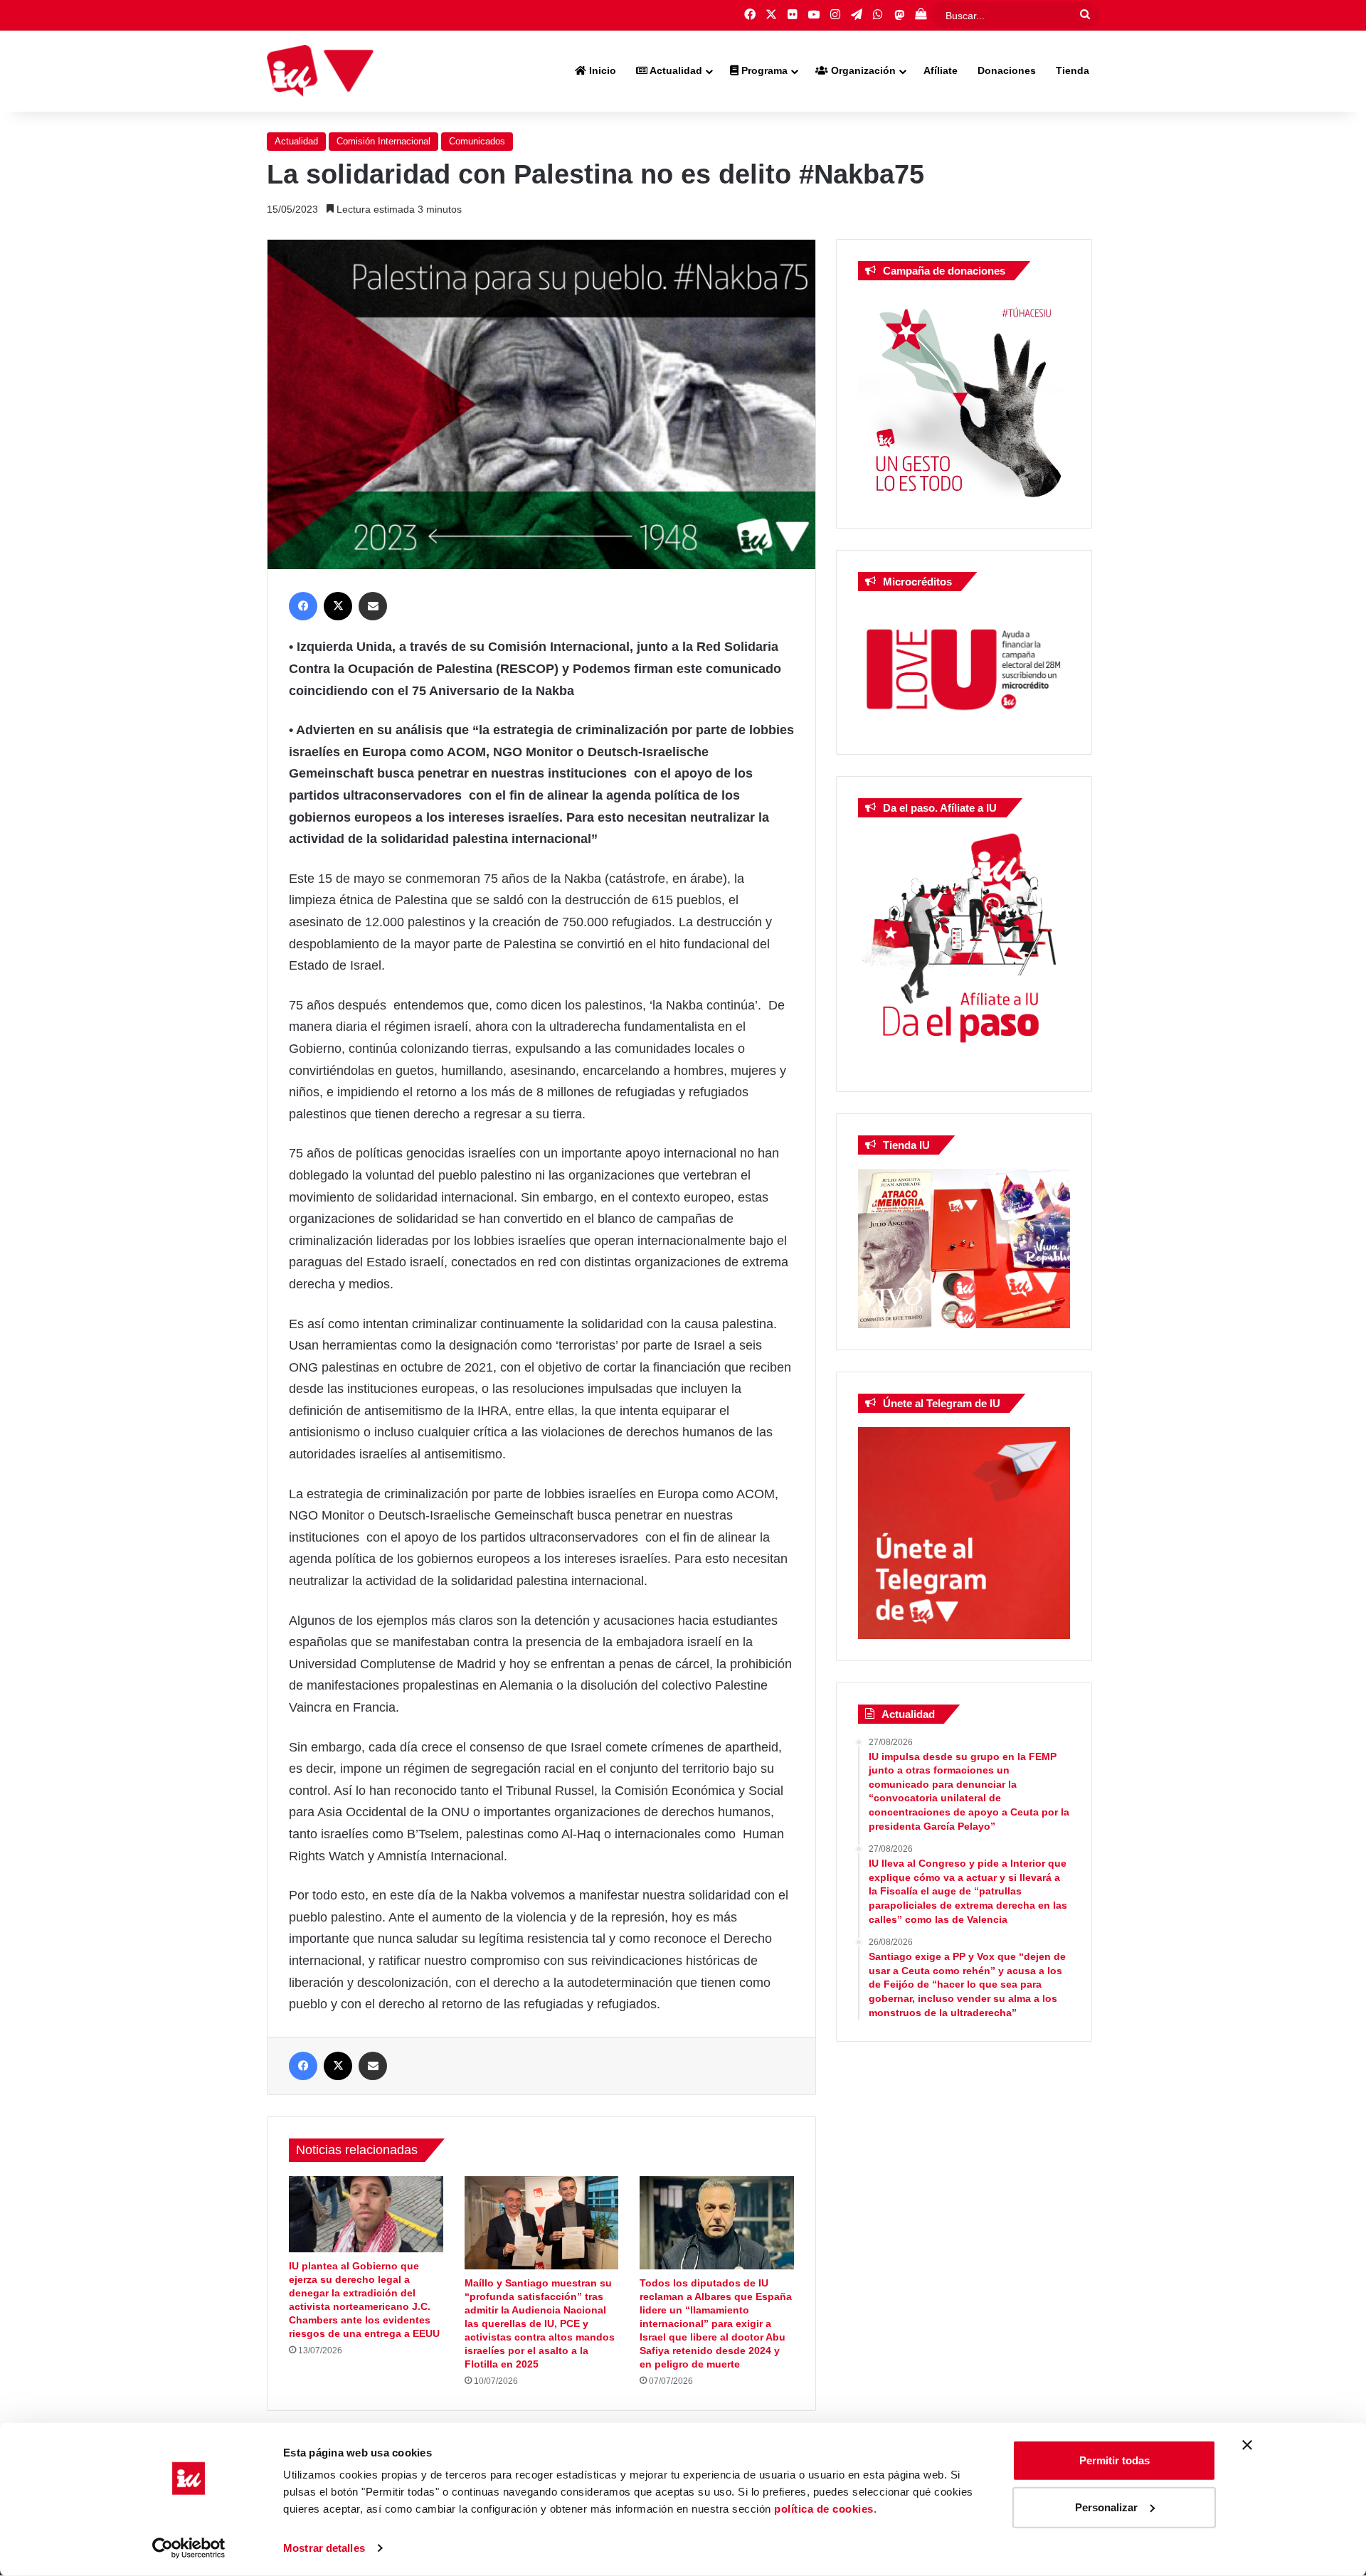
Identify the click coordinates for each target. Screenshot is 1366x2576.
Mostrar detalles (324, 2548)
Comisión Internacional (383, 141)
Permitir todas (1114, 2460)
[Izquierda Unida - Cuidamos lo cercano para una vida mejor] (320, 71)
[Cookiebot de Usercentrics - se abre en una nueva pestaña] (189, 2548)
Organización (862, 70)
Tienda (1073, 70)
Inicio (601, 70)
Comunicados (477, 141)
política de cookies (824, 2509)
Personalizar (1106, 2507)
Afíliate (941, 70)
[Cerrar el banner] (1247, 2445)
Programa (763, 70)
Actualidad (675, 70)
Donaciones (1007, 70)
